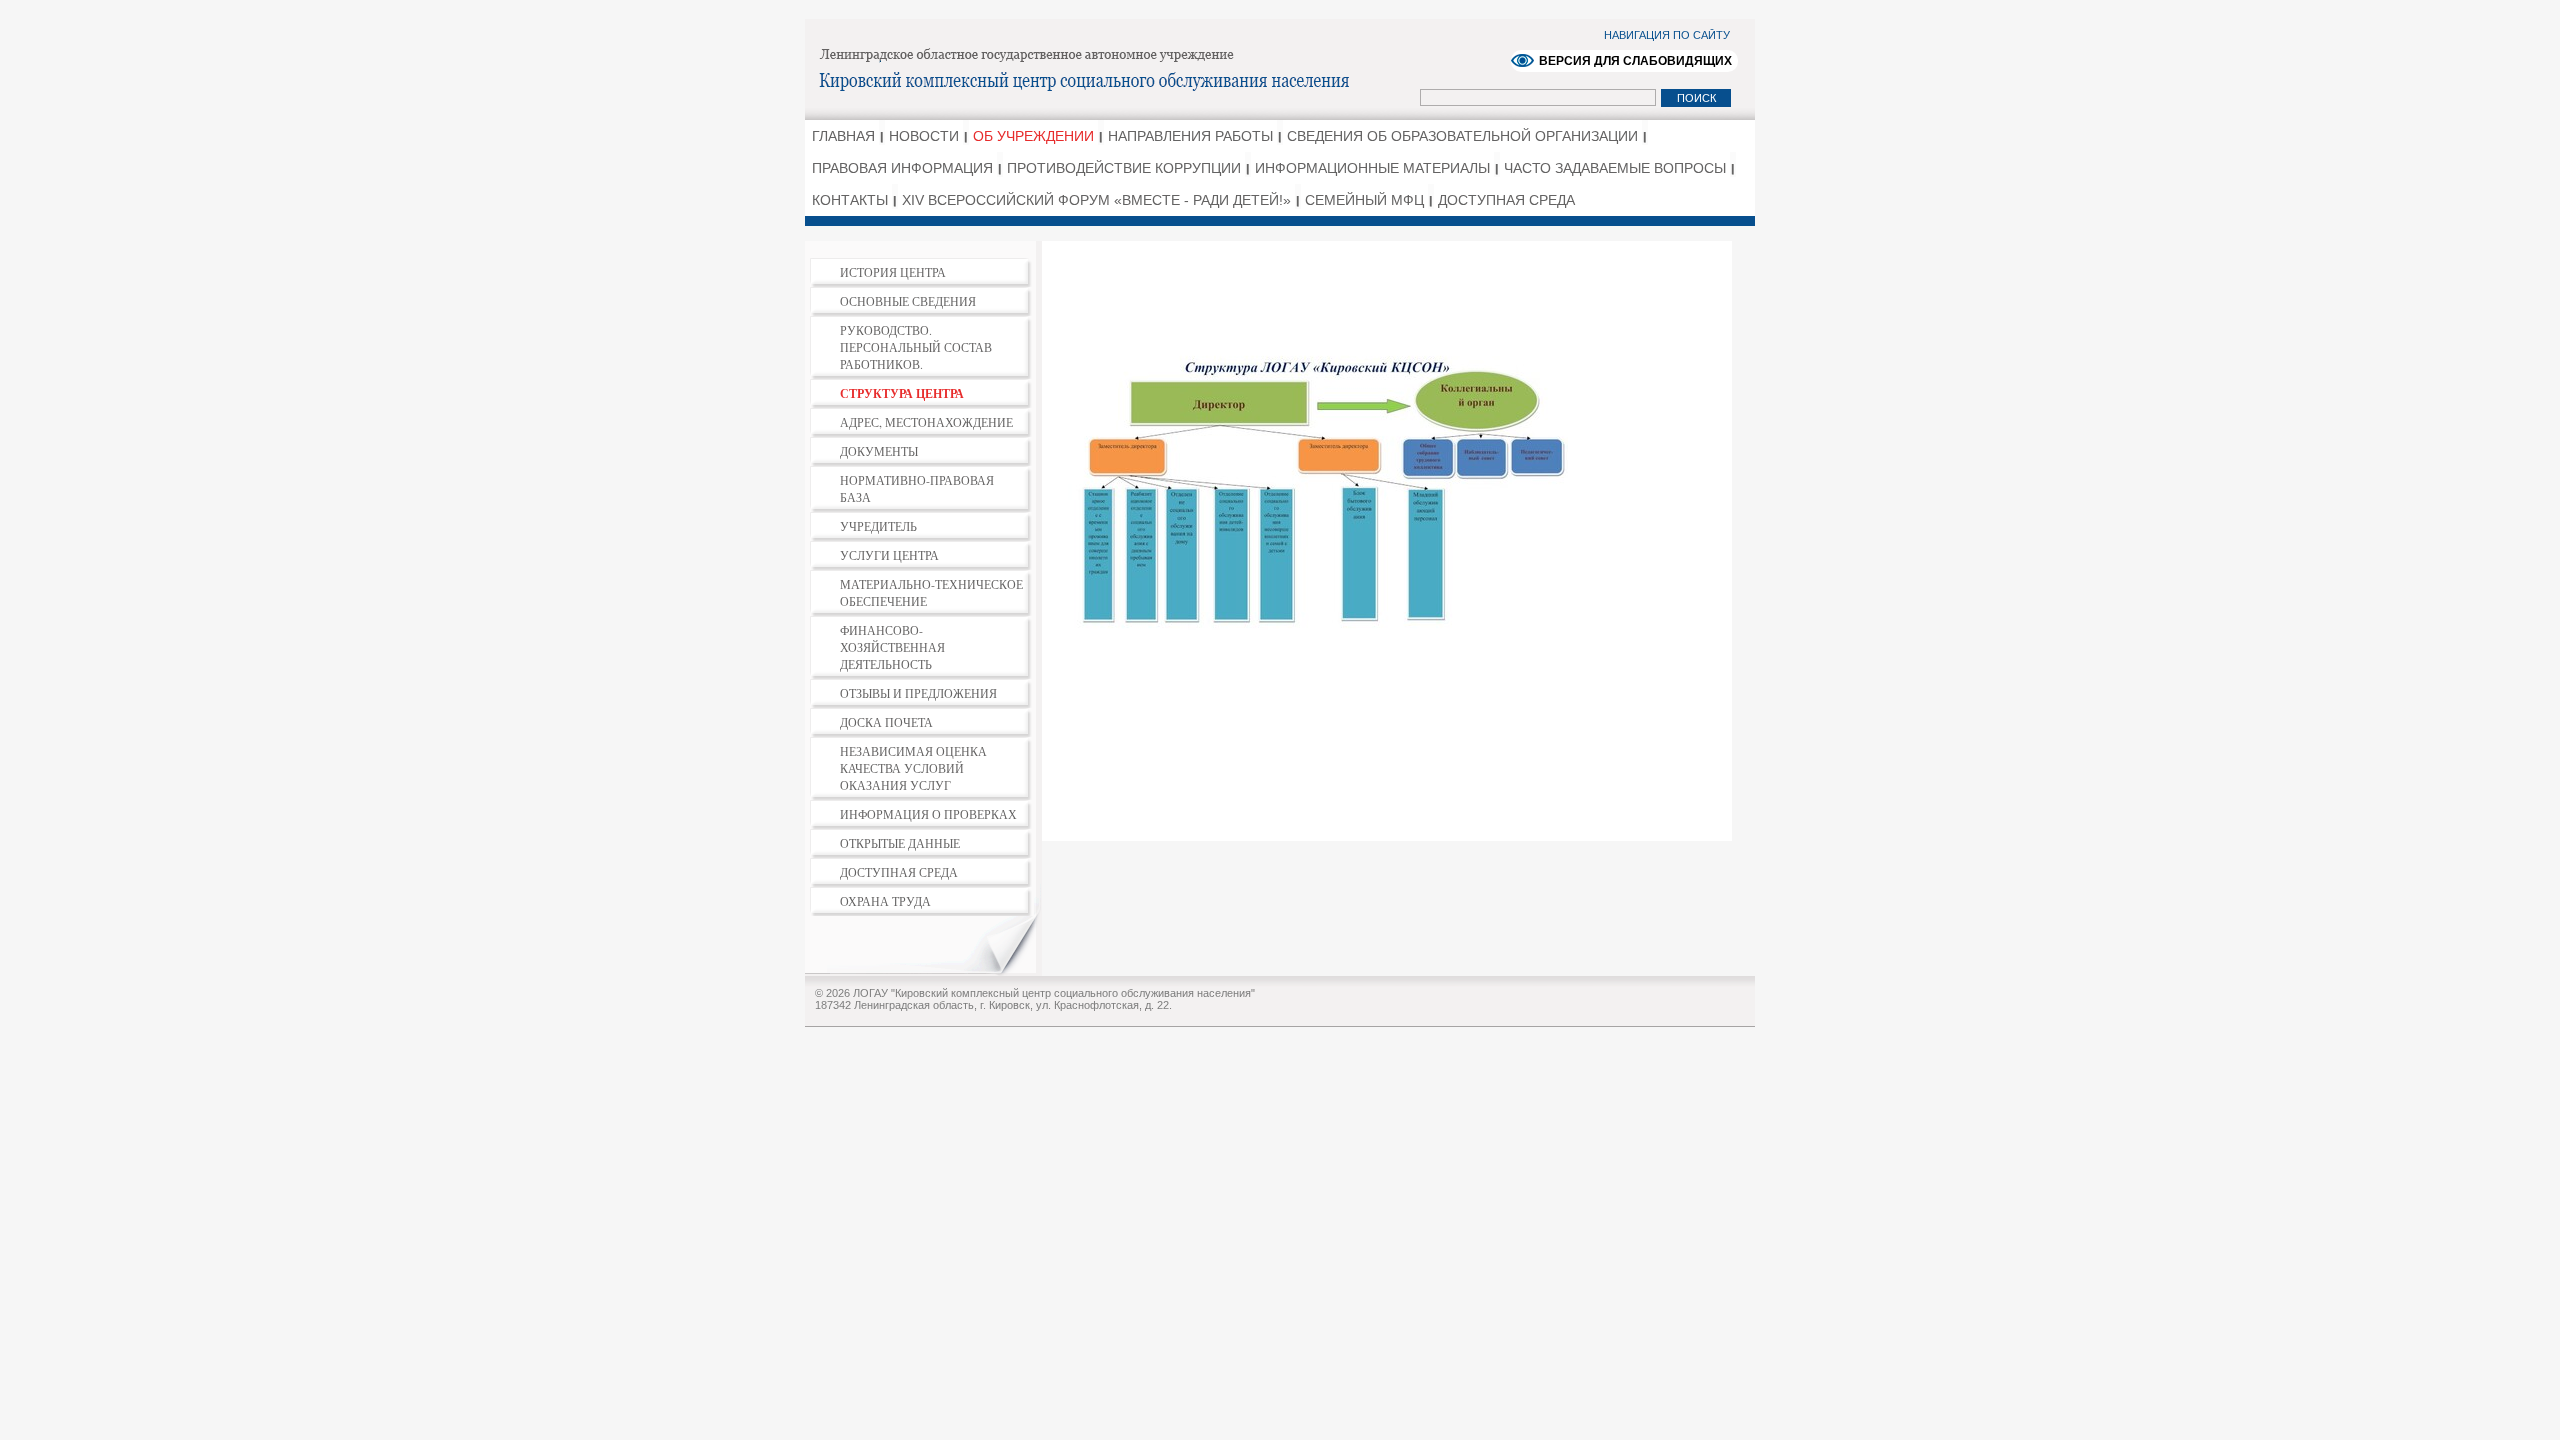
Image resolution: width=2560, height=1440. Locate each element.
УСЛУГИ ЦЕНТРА (889, 555)
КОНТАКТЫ (850, 200)
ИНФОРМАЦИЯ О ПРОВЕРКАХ (928, 814)
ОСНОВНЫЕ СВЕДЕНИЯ (908, 301)
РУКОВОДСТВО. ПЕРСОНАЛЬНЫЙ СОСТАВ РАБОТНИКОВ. (916, 347)
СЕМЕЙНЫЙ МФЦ (1364, 200)
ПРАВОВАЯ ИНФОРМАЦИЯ (902, 168)
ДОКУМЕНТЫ (879, 451)
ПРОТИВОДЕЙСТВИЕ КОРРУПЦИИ (1124, 168)
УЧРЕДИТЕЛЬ (878, 526)
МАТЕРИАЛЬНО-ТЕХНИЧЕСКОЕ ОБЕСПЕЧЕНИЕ (931, 592)
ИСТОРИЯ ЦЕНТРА (893, 272)
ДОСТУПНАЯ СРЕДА (1506, 200)
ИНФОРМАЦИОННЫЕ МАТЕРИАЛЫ (1372, 168)
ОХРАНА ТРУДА (885, 901)
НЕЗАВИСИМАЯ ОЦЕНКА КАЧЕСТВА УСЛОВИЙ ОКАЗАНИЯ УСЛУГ (913, 768)
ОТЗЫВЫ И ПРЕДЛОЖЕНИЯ (918, 693)
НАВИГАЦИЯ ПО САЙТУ (1667, 35)
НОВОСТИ (924, 136)
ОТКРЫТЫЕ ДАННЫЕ (900, 843)
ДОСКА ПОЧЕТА (886, 722)
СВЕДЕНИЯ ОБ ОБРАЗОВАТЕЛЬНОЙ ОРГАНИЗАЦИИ (1462, 136)
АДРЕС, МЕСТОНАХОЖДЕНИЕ (926, 422)
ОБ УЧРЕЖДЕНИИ (1033, 136)
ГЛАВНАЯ (843, 136)
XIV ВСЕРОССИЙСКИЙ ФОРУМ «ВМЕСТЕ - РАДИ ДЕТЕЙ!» (1096, 200)
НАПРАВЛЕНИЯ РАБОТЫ (1190, 136)
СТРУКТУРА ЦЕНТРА (902, 393)
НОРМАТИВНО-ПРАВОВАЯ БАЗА (917, 488)
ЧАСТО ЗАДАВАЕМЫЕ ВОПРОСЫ (1615, 168)
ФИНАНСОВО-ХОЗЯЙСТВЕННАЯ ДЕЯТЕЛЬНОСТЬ (892, 647)
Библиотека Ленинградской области (1115, 68)
